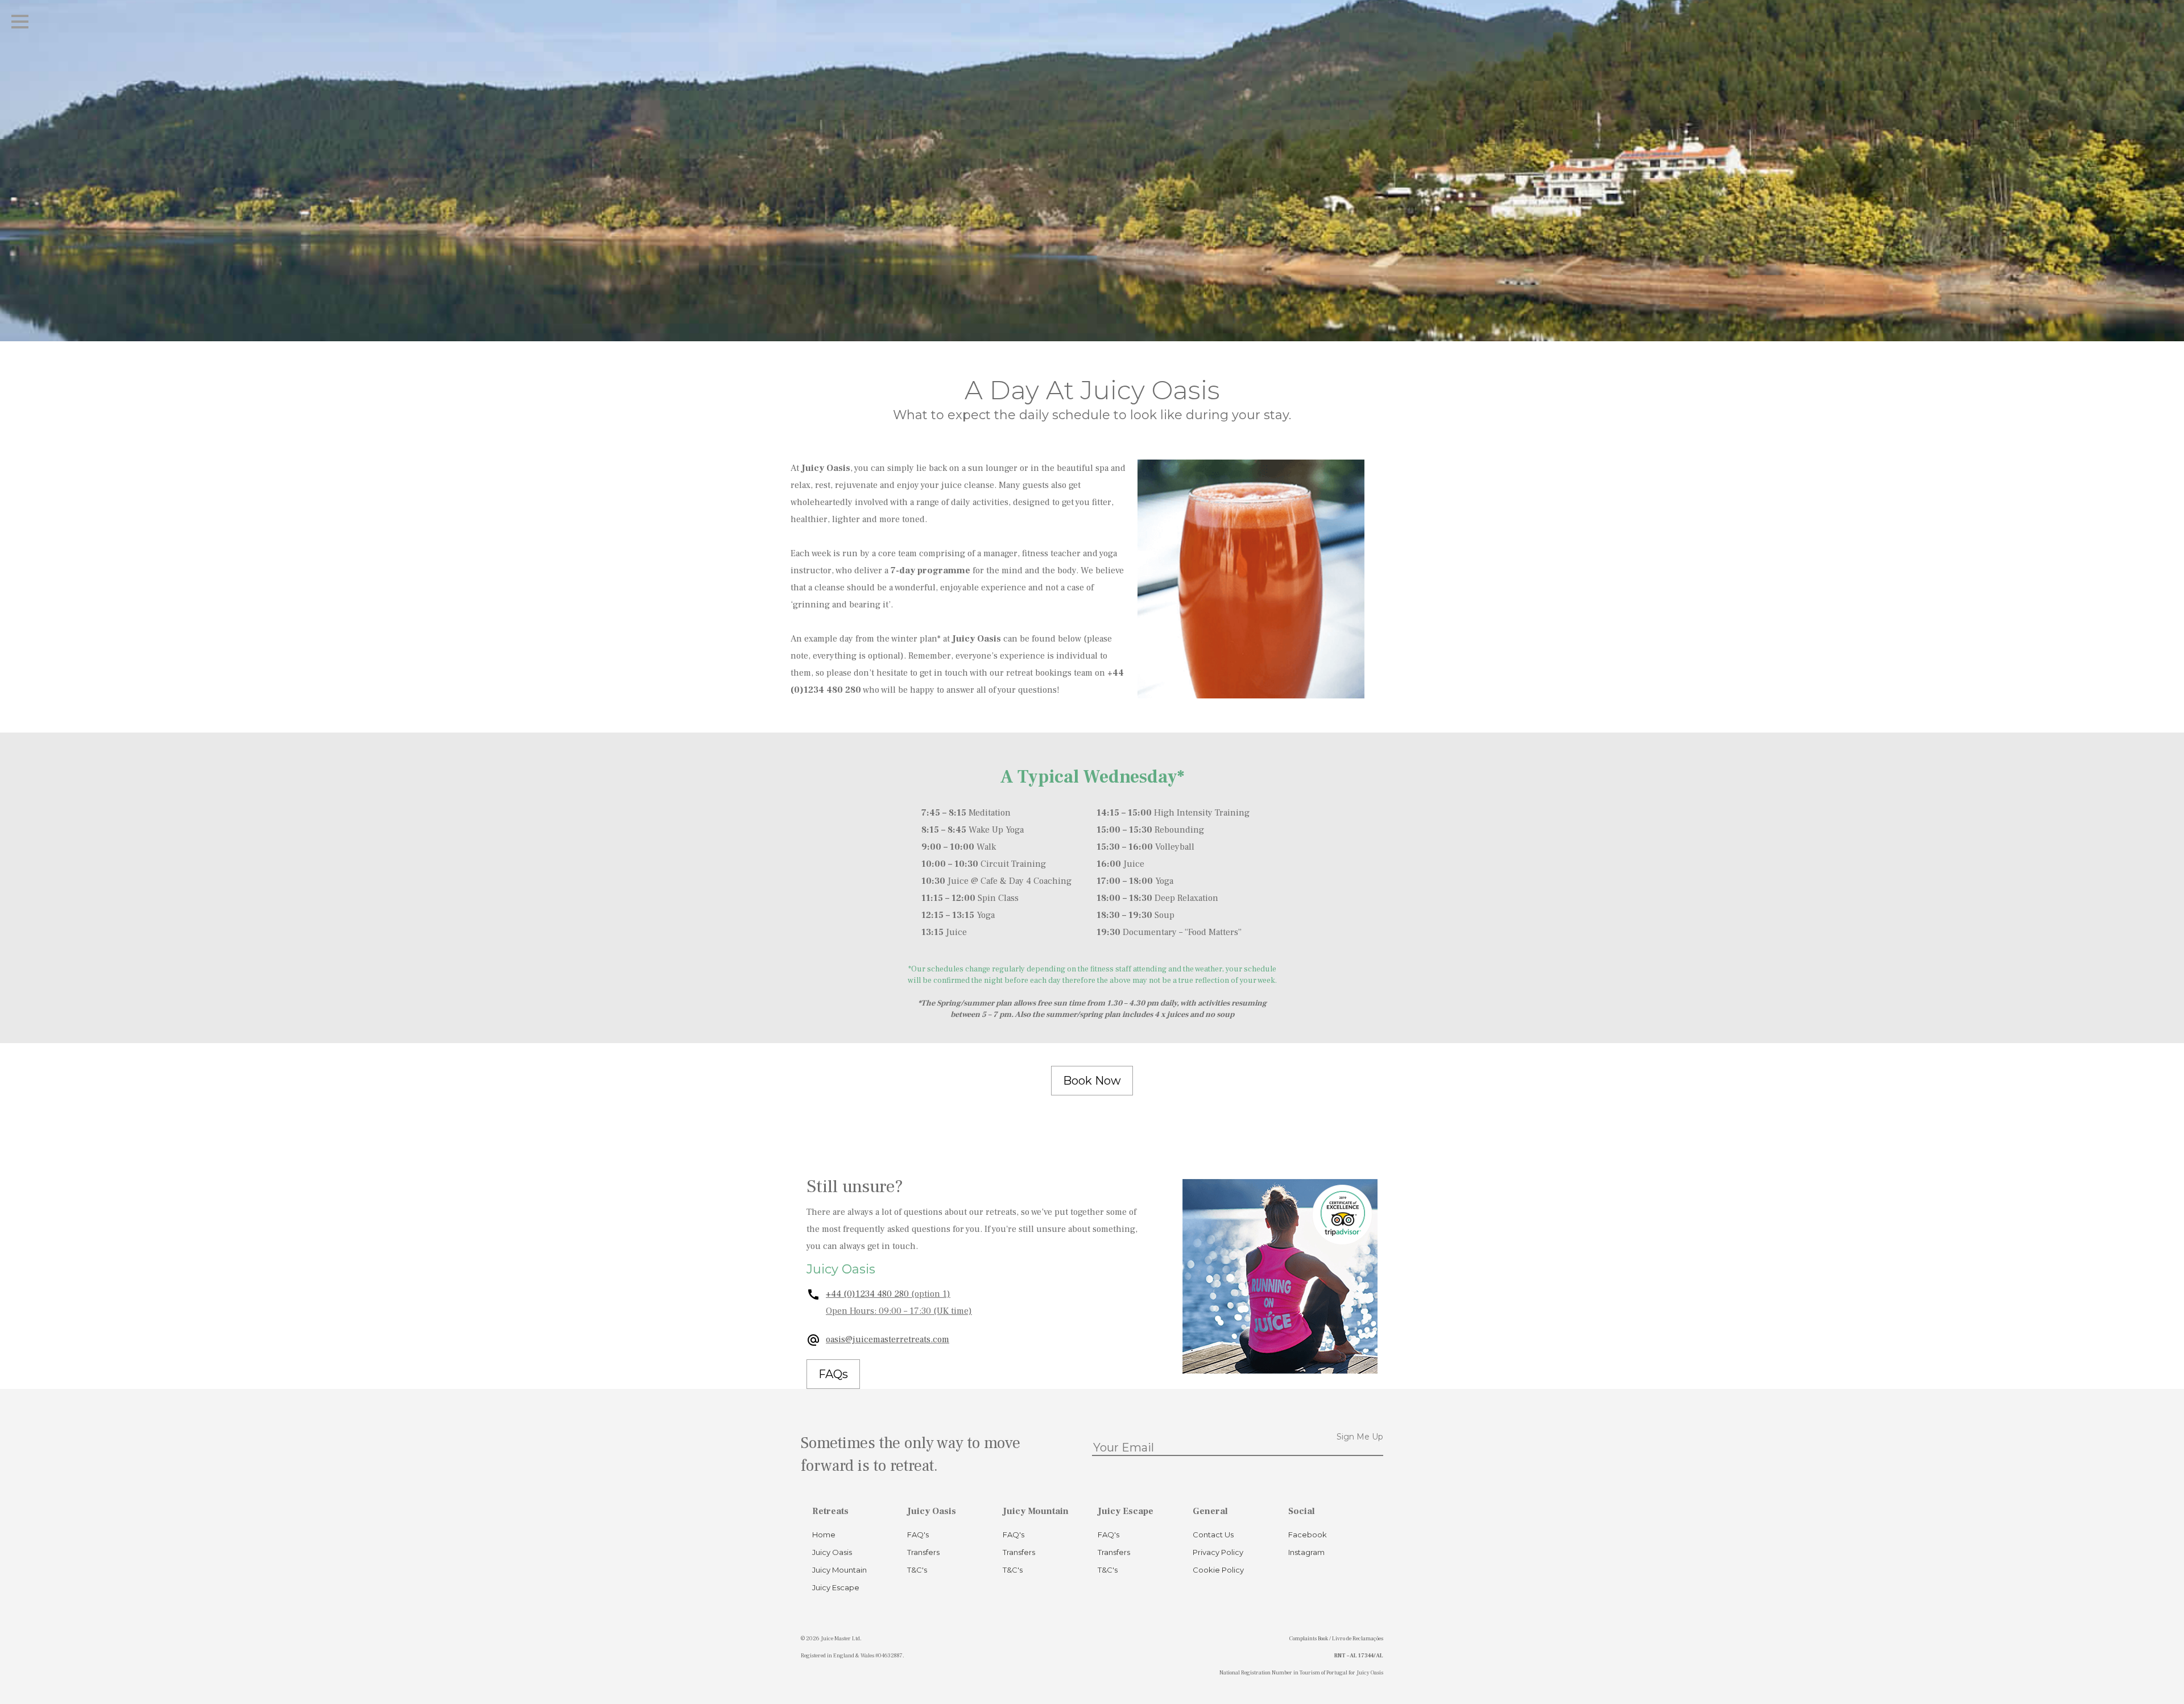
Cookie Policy (1218, 1570)
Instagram (1306, 1552)
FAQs (833, 1374)
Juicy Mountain (839, 1570)
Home (824, 1535)
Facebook (1308, 1535)
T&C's (917, 1570)
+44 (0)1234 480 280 (867, 1294)
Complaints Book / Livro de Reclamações (1336, 1638)
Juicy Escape (836, 1587)
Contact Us (1213, 1535)
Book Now (1092, 1081)
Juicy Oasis (832, 1552)
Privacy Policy (1218, 1552)
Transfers (923, 1552)
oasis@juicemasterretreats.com (888, 1339)
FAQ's (918, 1535)
